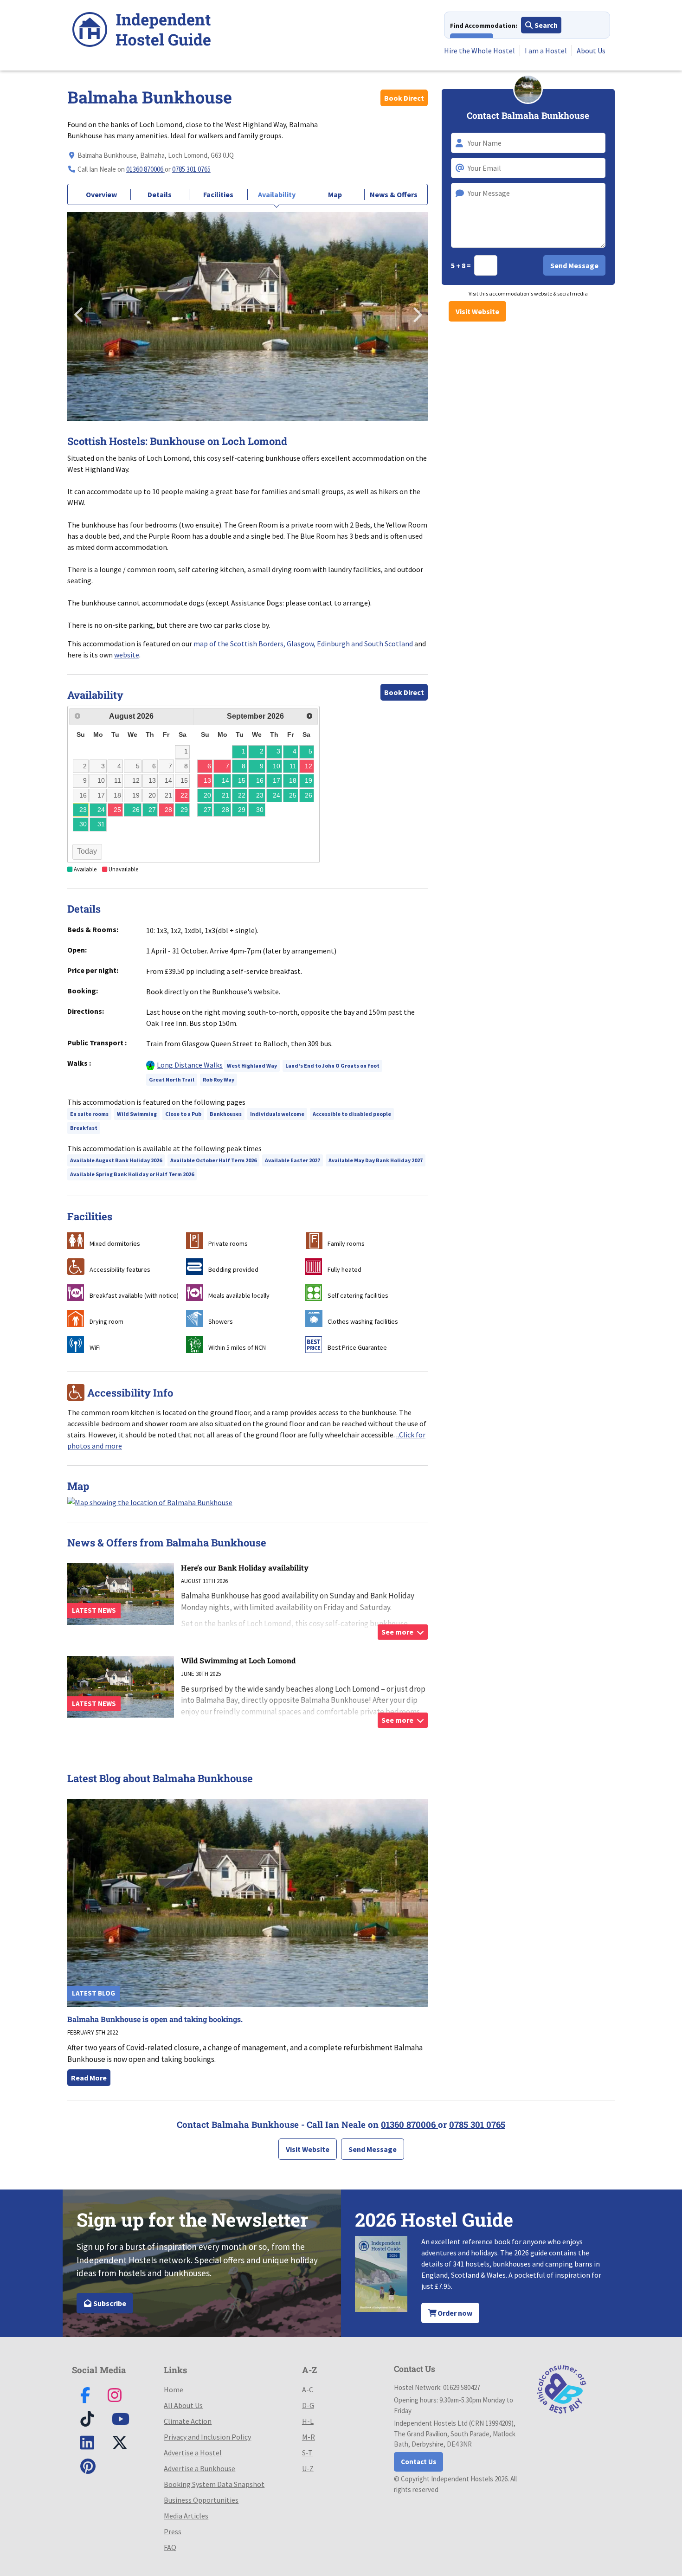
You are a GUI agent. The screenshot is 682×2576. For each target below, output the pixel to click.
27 (152, 810)
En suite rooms (89, 1114)
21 (225, 795)
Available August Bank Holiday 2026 (116, 1160)
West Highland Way (252, 1066)
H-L (308, 2421)
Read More (89, 2078)
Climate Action (188, 2421)
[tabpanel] (248, 316)
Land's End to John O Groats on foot (332, 1066)
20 (207, 795)
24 (101, 810)
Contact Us (418, 2462)
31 (101, 824)
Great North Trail (172, 1079)
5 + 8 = (462, 265)
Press (173, 2531)
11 (293, 766)
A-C (308, 2389)
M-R (309, 2437)
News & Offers (394, 194)
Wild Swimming (137, 1114)
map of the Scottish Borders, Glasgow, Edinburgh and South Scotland (303, 644)
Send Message (373, 2149)
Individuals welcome (277, 1114)
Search (545, 25)
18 (293, 780)
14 (225, 780)
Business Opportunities (201, 2500)
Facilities (218, 194)
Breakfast (84, 1128)
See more (398, 1632)
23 (83, 810)
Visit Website (477, 311)
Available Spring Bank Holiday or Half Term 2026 (132, 1174)
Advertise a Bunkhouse (199, 2468)
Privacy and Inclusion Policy (207, 2437)
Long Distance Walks (190, 1065)
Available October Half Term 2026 (213, 1160)
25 (293, 795)
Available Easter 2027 (293, 1160)
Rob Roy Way (219, 1079)
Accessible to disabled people (352, 1114)
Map (335, 194)
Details (160, 194)
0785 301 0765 (191, 169)
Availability (277, 194)
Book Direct (404, 98)
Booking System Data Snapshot (214, 2484)
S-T (307, 2453)
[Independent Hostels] (142, 31)
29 (184, 810)
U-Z (308, 2468)
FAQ (170, 2547)
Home (174, 2389)
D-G (308, 2405)
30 (83, 824)
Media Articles (186, 2516)
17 (277, 780)
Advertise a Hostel (193, 2453)
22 (242, 795)
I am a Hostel (546, 51)
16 (260, 780)
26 (136, 810)
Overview (101, 194)
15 (242, 780)
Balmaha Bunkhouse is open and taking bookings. (155, 2019)
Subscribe (109, 2303)
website (127, 655)
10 (277, 766)
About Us (591, 51)
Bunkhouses (226, 1114)
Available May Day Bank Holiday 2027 (376, 1160)
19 (309, 780)
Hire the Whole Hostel (479, 51)
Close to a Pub (183, 1114)
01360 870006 (145, 169)
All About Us (183, 2405)
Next (416, 312)
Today (87, 851)
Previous (79, 312)
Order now (454, 2313)
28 (225, 810)
